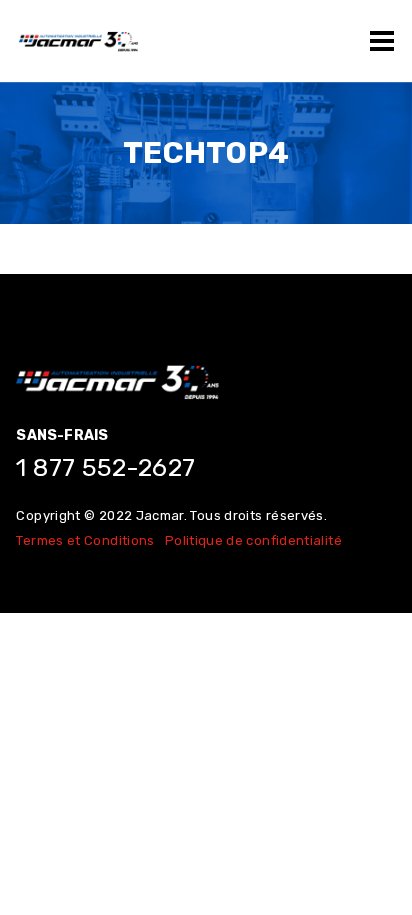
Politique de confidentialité (253, 540)
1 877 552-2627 (105, 467)
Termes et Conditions (85, 540)
